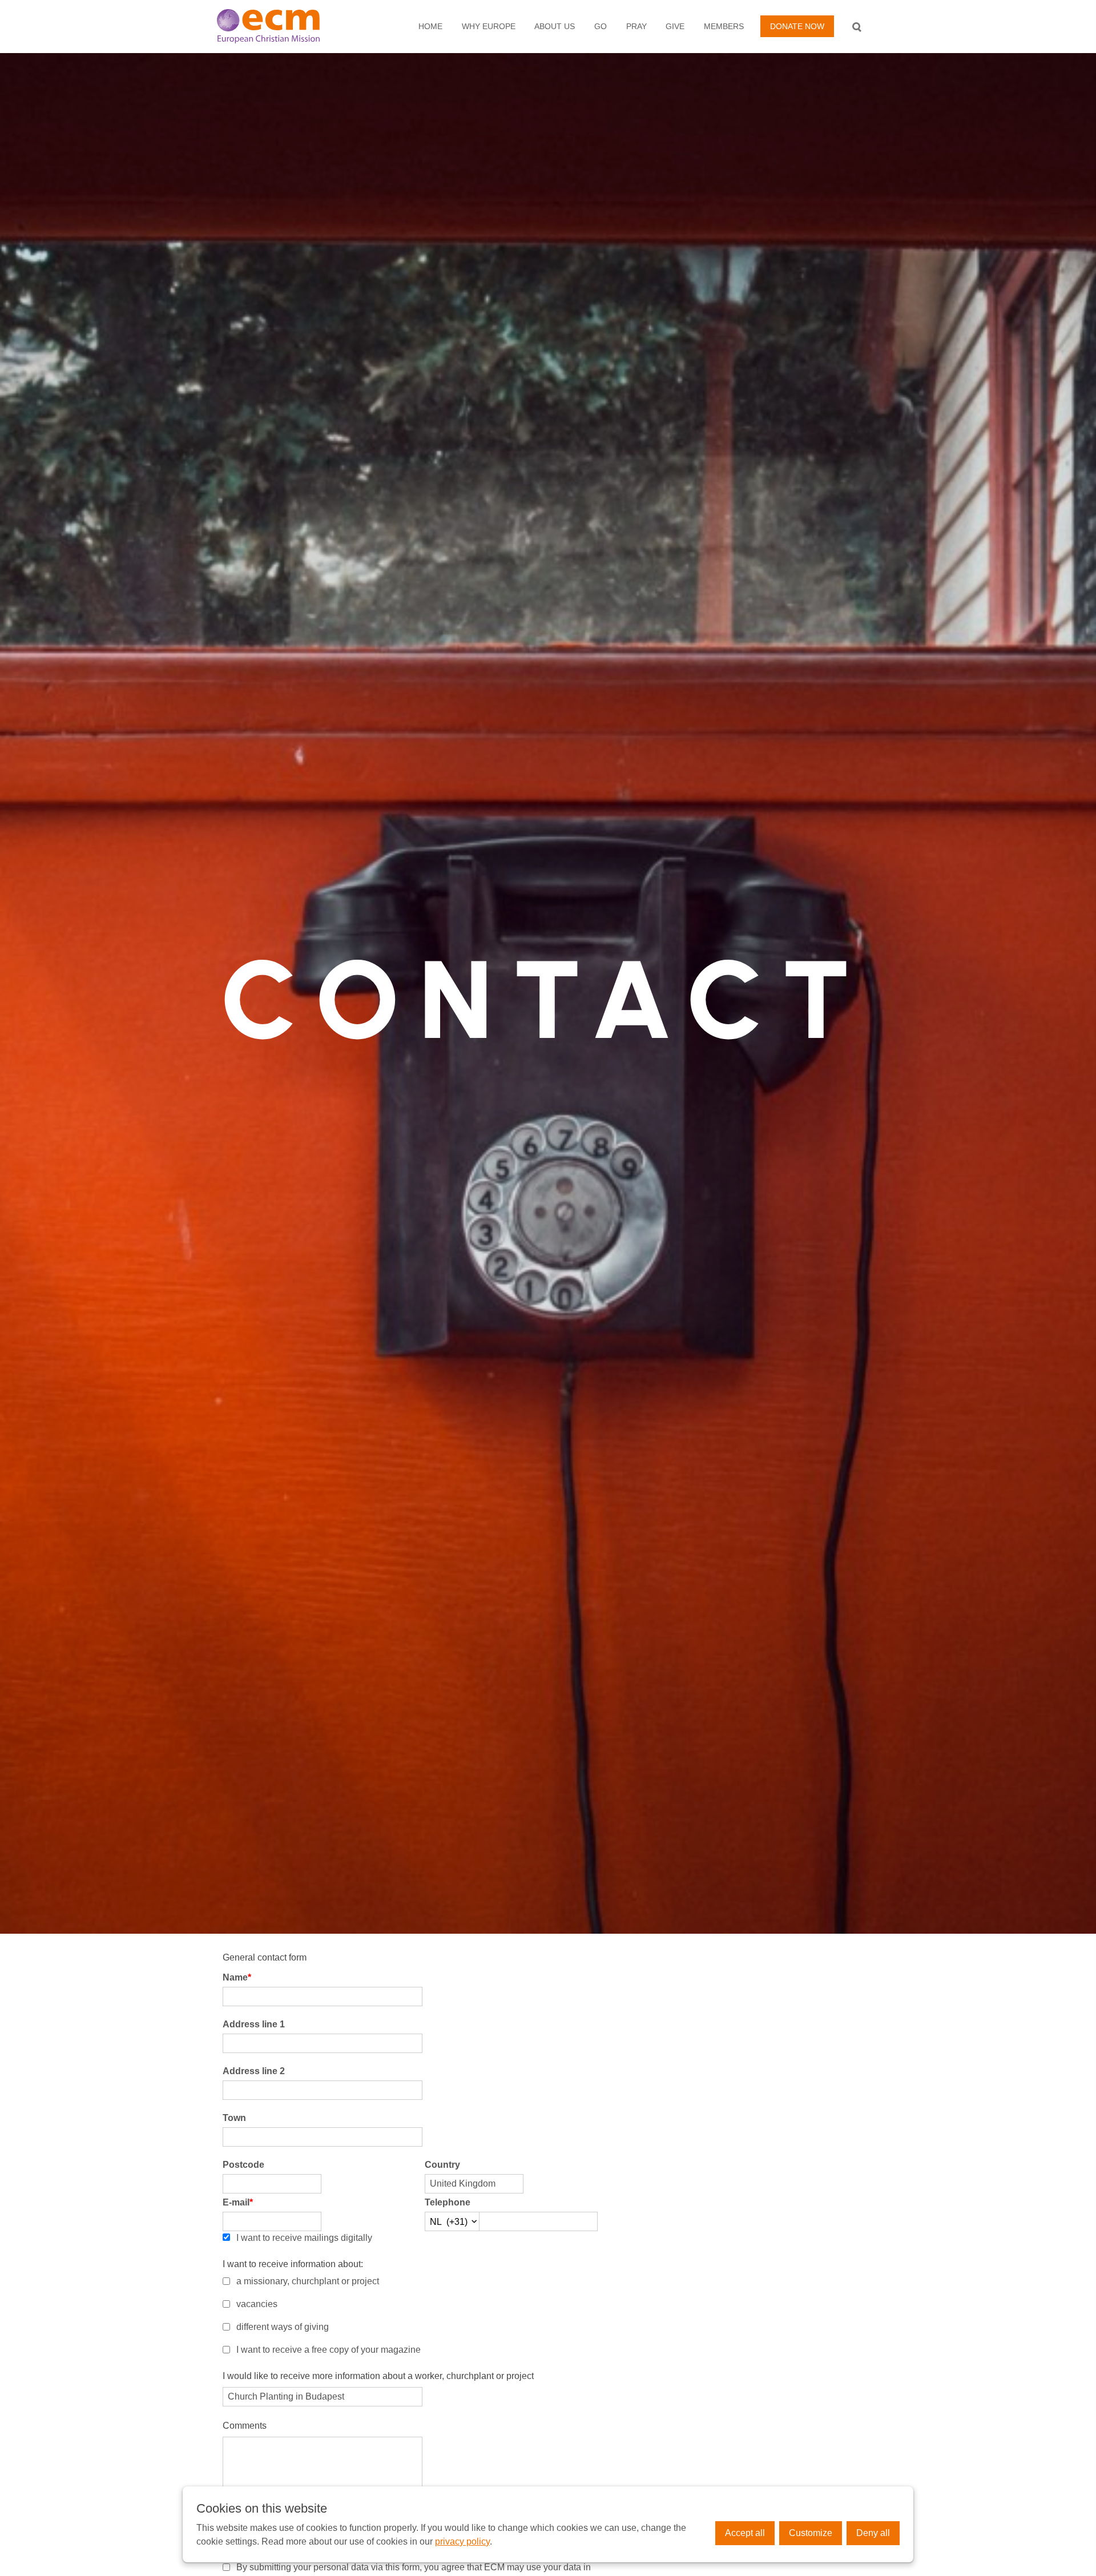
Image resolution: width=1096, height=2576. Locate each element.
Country (442, 2165)
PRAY (636, 26)
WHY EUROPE (489, 26)
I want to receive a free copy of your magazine (329, 2350)
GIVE (675, 26)
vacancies (257, 2304)
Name (237, 1977)
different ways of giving (283, 2327)
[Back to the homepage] (280, 26)
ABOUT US (555, 26)
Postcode (243, 2165)
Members (724, 26)
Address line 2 (254, 2071)
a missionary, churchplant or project (308, 2281)
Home (430, 26)
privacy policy (462, 2541)
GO (601, 26)
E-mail (238, 2202)
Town (234, 2118)
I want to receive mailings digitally (304, 2238)
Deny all (873, 2533)
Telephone (448, 2202)
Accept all (745, 2533)
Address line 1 (254, 2024)
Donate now (797, 26)
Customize (811, 2533)
